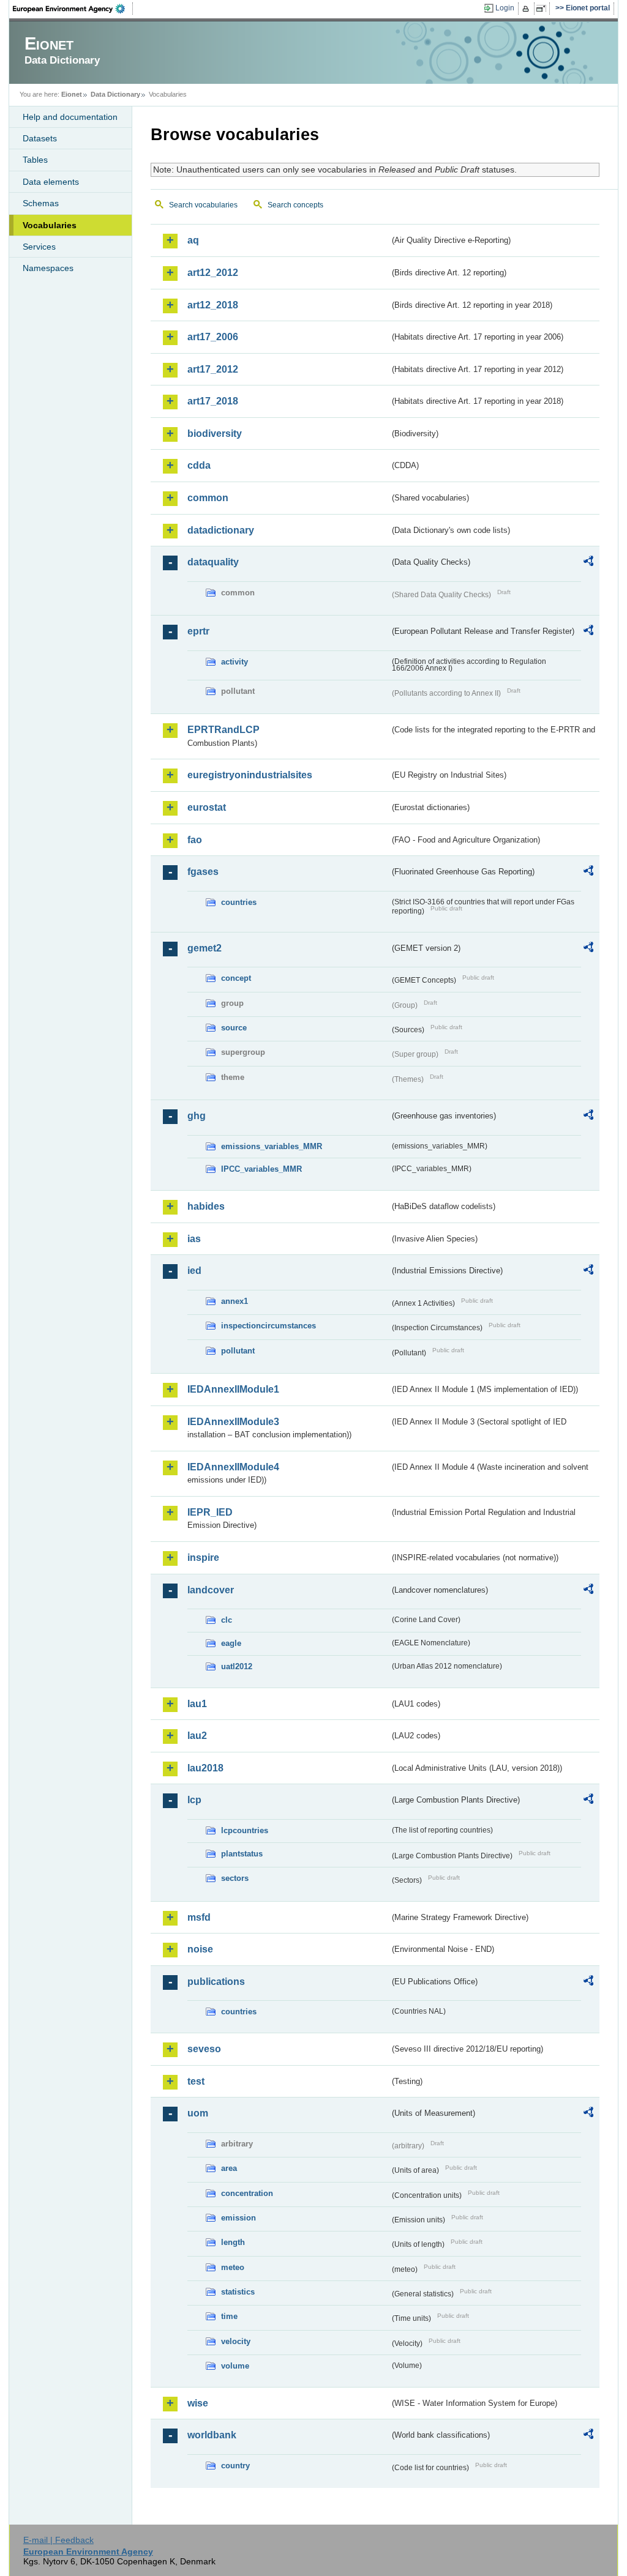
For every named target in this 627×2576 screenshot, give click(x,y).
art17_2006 (213, 337)
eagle (231, 1643)
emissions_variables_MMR (272, 1146)
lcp (194, 1800)
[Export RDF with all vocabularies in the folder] (588, 563)
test (196, 2081)
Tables (35, 160)
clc (227, 1620)
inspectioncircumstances (268, 1326)
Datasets (40, 138)
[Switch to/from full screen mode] (543, 9)
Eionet (72, 94)
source (234, 1028)
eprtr (198, 631)
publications (216, 1982)
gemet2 (205, 948)
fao (195, 840)
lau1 (197, 1704)
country (235, 2466)
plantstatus (242, 1854)
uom (198, 2113)
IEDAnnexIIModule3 (233, 1422)
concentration (247, 2193)
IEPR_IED (210, 1512)
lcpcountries (245, 1830)
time (229, 2316)
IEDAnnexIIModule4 (233, 1467)
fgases (203, 872)
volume (235, 2366)
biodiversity (215, 434)
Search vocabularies (203, 205)
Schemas (41, 203)
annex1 (235, 1301)
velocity (236, 2341)
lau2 (197, 1736)
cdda (199, 465)
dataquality (213, 562)
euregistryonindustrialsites (250, 775)
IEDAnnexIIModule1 (233, 1389)
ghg (197, 1116)
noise (200, 1949)
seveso (204, 2049)
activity (235, 662)
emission (238, 2218)
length (233, 2242)
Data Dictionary (115, 94)
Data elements (51, 182)
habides (206, 1206)
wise (198, 2403)
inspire (203, 1558)
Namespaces (48, 268)
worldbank (212, 2435)
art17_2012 (213, 369)
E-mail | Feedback (58, 2540)
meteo (233, 2267)
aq (193, 240)
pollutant (238, 1351)
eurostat (207, 807)
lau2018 (205, 1768)
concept (236, 978)
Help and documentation (70, 117)
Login (505, 8)
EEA (73, 9)
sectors (235, 1878)
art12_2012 (213, 273)
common (208, 498)
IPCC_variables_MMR (261, 1169)
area (229, 2168)
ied (194, 1271)
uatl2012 (237, 1666)
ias (194, 1239)
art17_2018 (213, 401)
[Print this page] (528, 9)
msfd (199, 1917)
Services (39, 247)
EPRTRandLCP (223, 730)
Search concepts (295, 205)
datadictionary (221, 530)
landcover (211, 1590)
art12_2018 (213, 305)
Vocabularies (50, 225)
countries (239, 902)
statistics (238, 2292)
